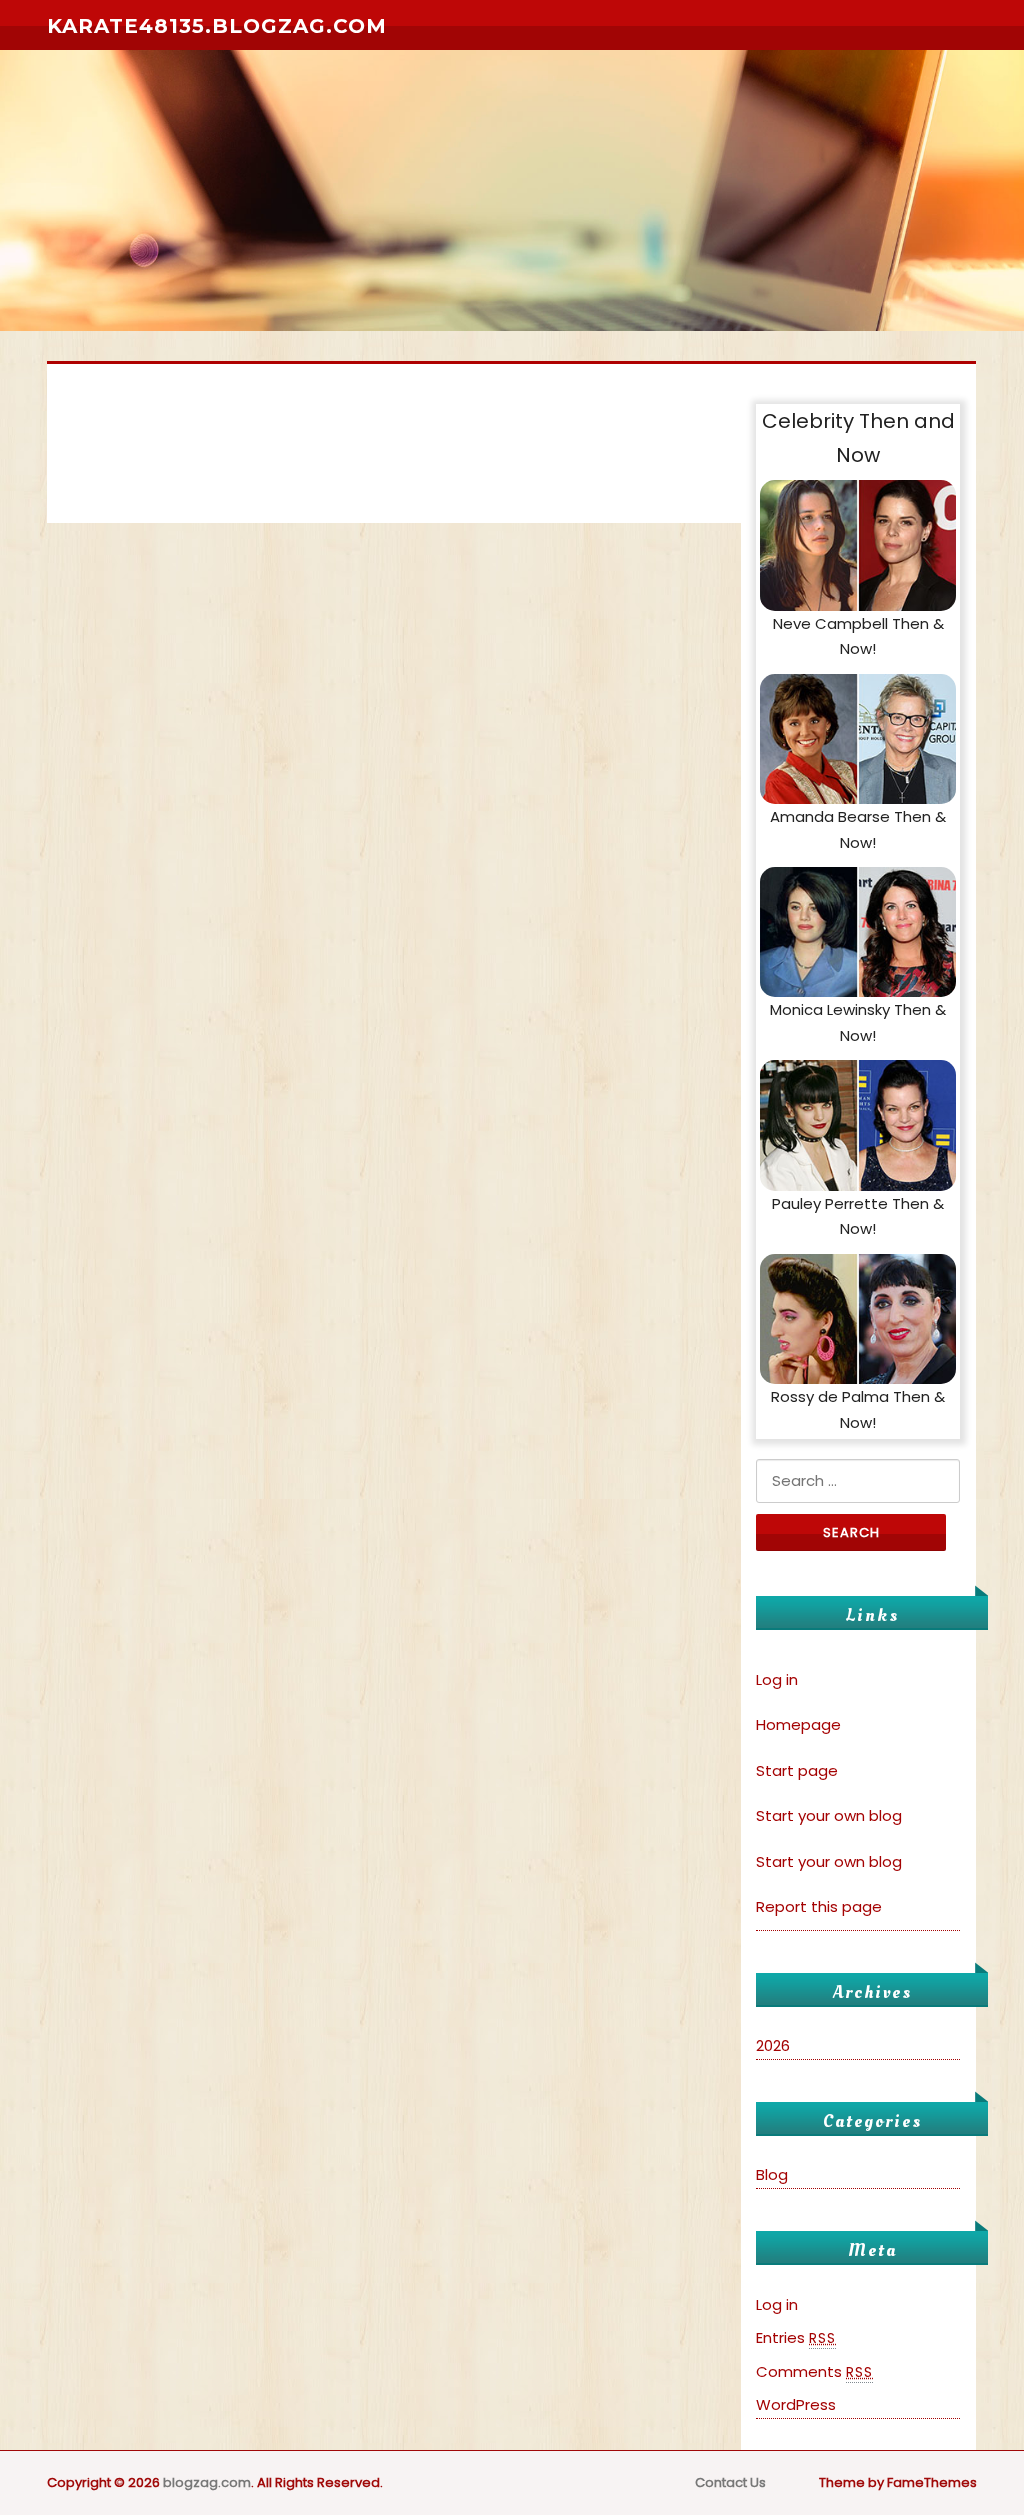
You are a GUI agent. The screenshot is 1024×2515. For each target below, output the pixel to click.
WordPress (796, 2404)
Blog (772, 2174)
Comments (814, 2371)
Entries (796, 2337)
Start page (797, 1770)
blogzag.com (207, 2482)
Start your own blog (829, 1815)
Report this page (819, 1906)
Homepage (798, 1724)
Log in (777, 1679)
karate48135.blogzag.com (217, 26)
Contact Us (730, 2482)
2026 (773, 2045)
